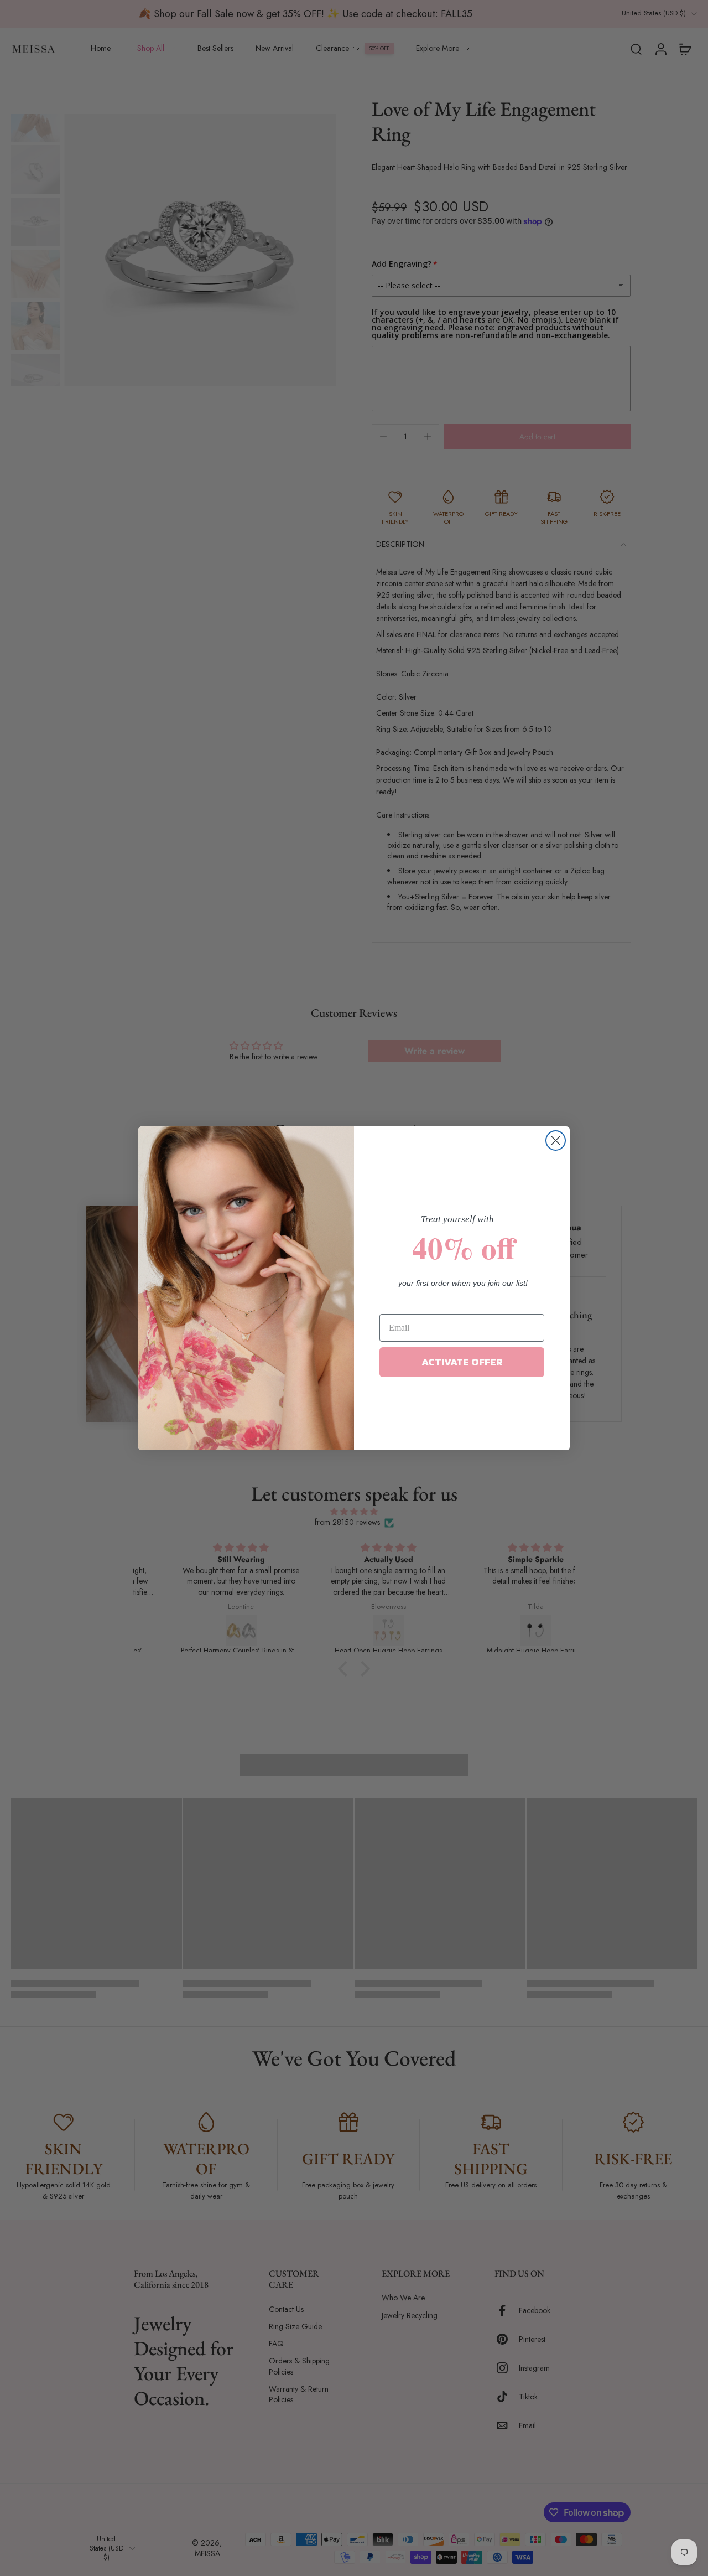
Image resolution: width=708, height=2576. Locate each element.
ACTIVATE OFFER (462, 1362)
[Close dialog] (556, 1140)
